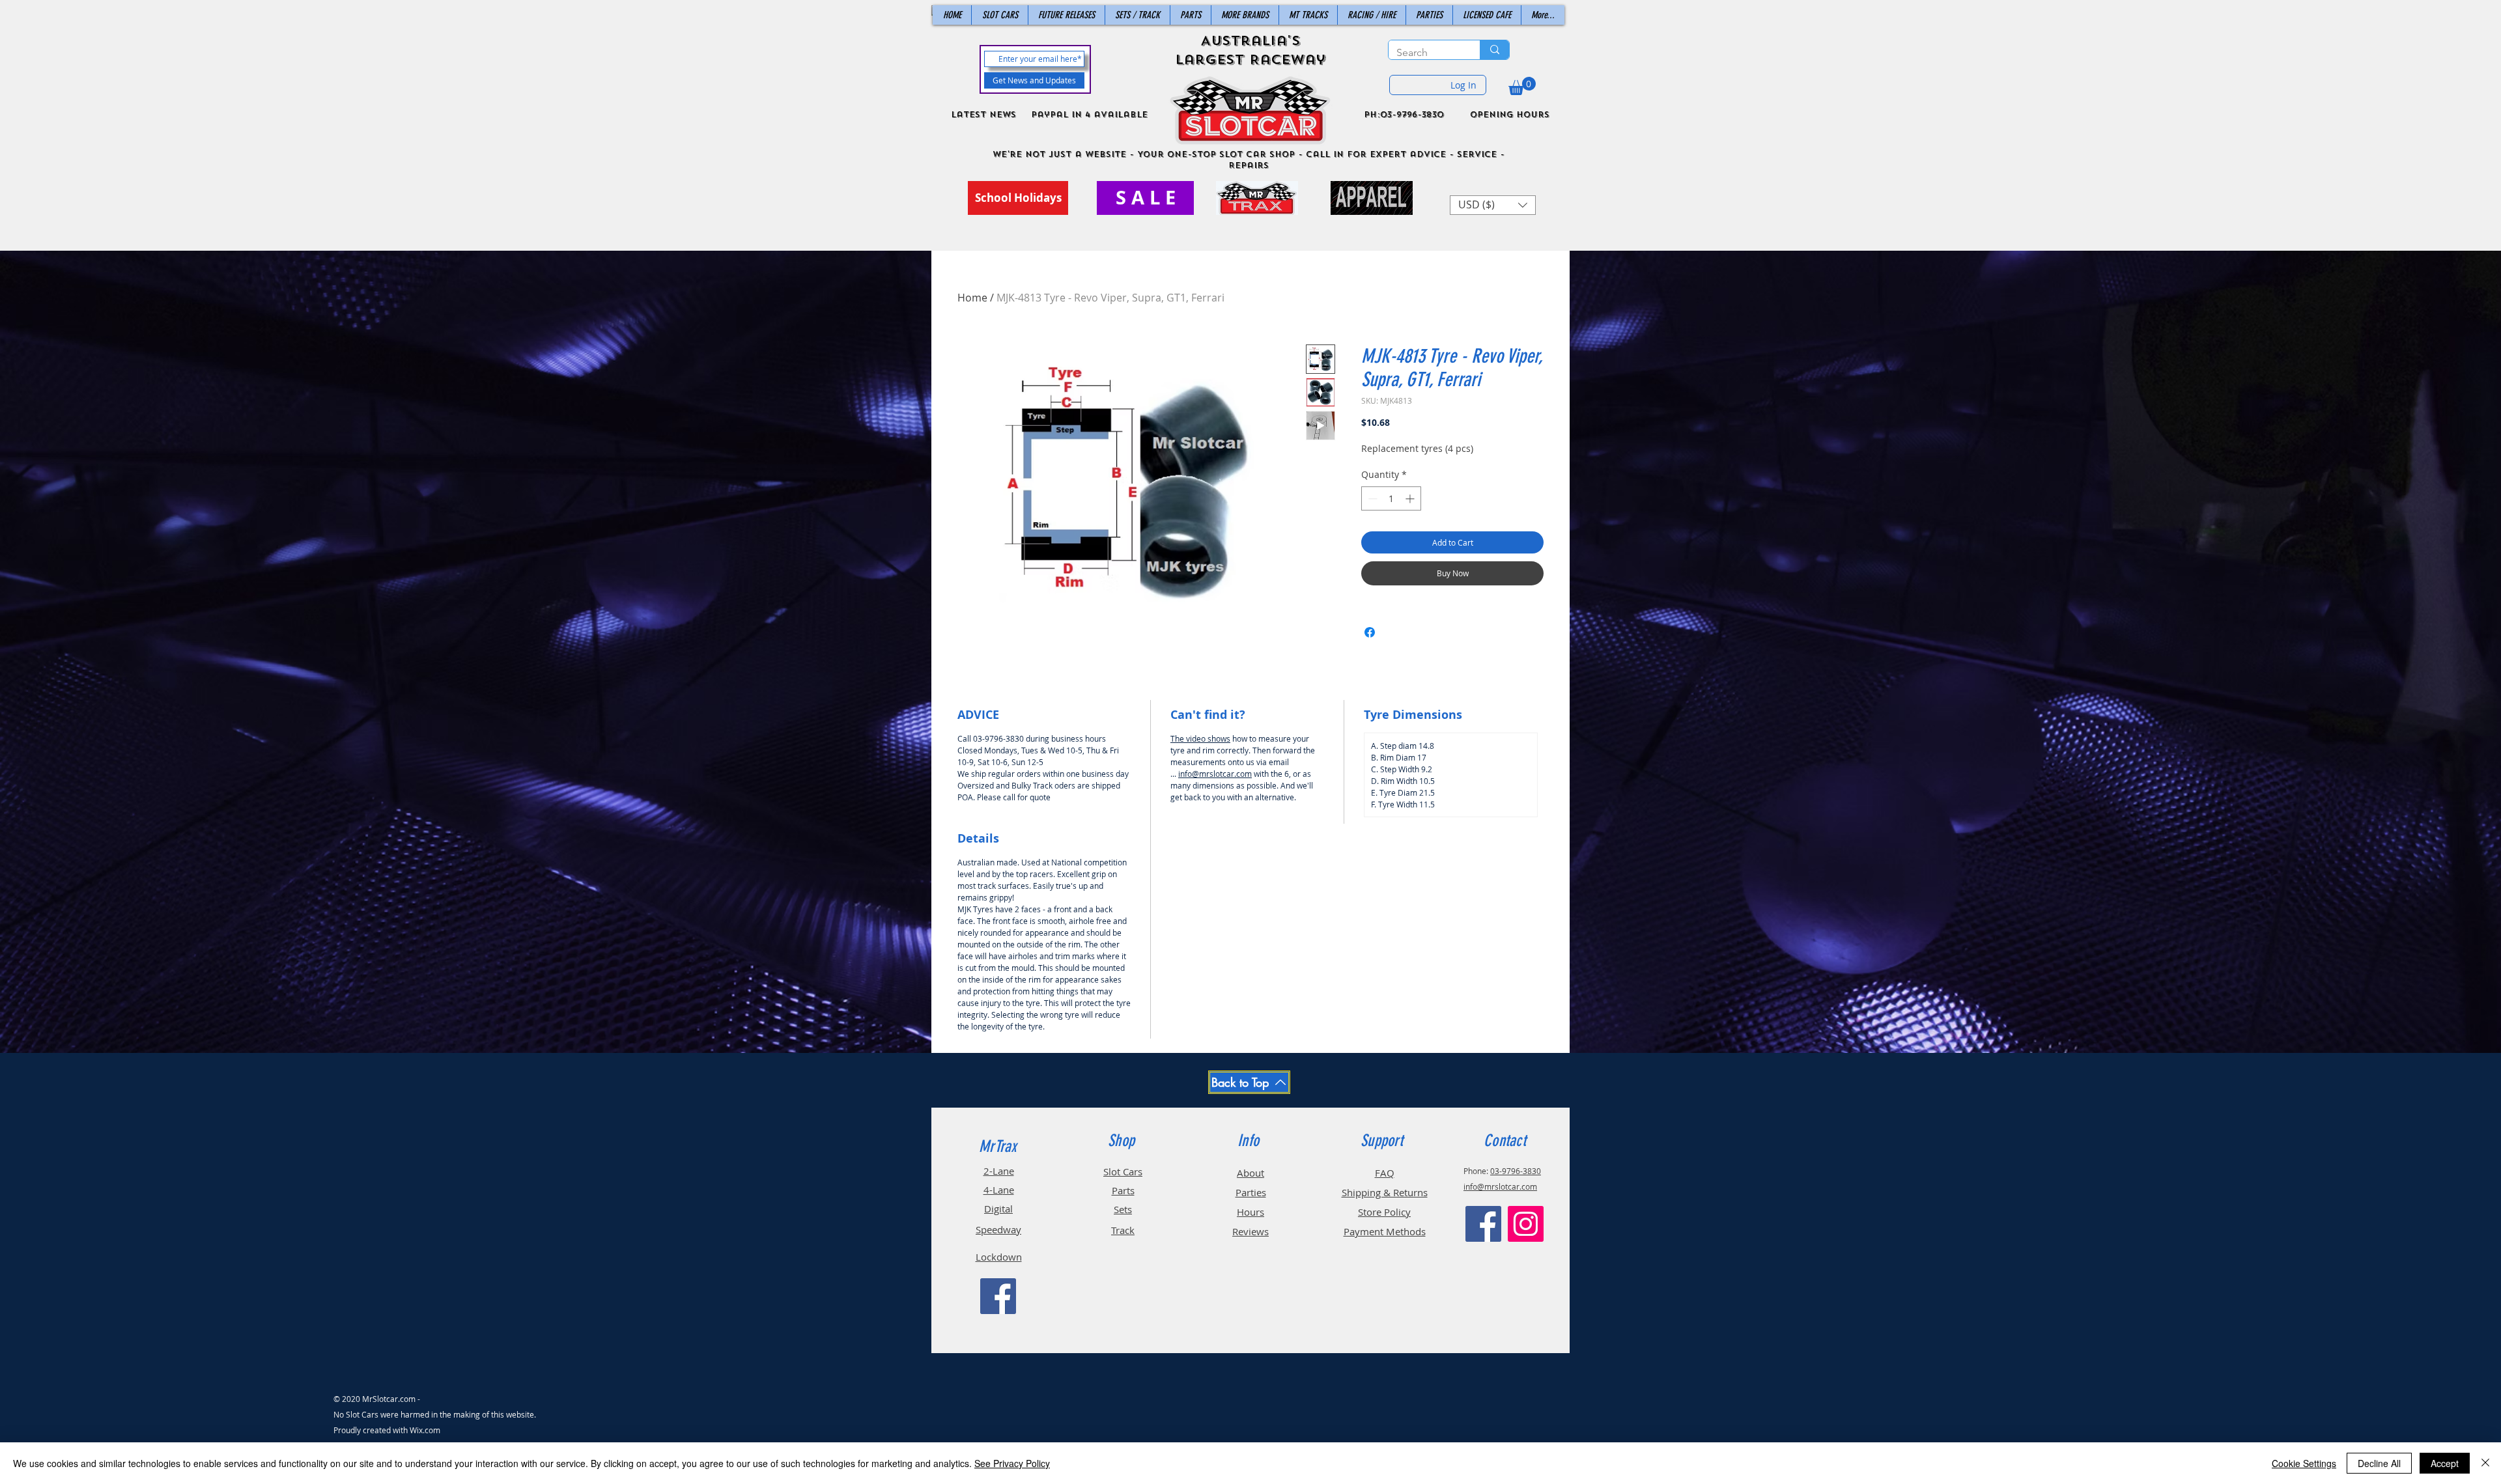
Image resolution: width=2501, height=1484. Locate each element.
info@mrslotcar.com (1215, 774)
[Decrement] (1371, 498)
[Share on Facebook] (1370, 632)
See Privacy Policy (1012, 1463)
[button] (1522, 86)
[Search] (1494, 50)
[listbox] (1493, 205)
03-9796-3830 (1516, 1171)
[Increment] (1411, 498)
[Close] (2485, 1463)
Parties (1251, 1192)
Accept (2445, 1463)
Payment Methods (1385, 1231)
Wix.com (425, 1430)
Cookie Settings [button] (2304, 1463)
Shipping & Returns (1385, 1192)
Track (1123, 1230)
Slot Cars (1123, 1171)
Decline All (2379, 1463)
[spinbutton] (1391, 498)
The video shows (1200, 738)
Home (972, 298)
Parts (1123, 1190)
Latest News (983, 115)
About (1250, 1173)
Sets (1123, 1209)
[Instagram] (1526, 1224)
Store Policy (1384, 1212)
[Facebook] (998, 1296)
